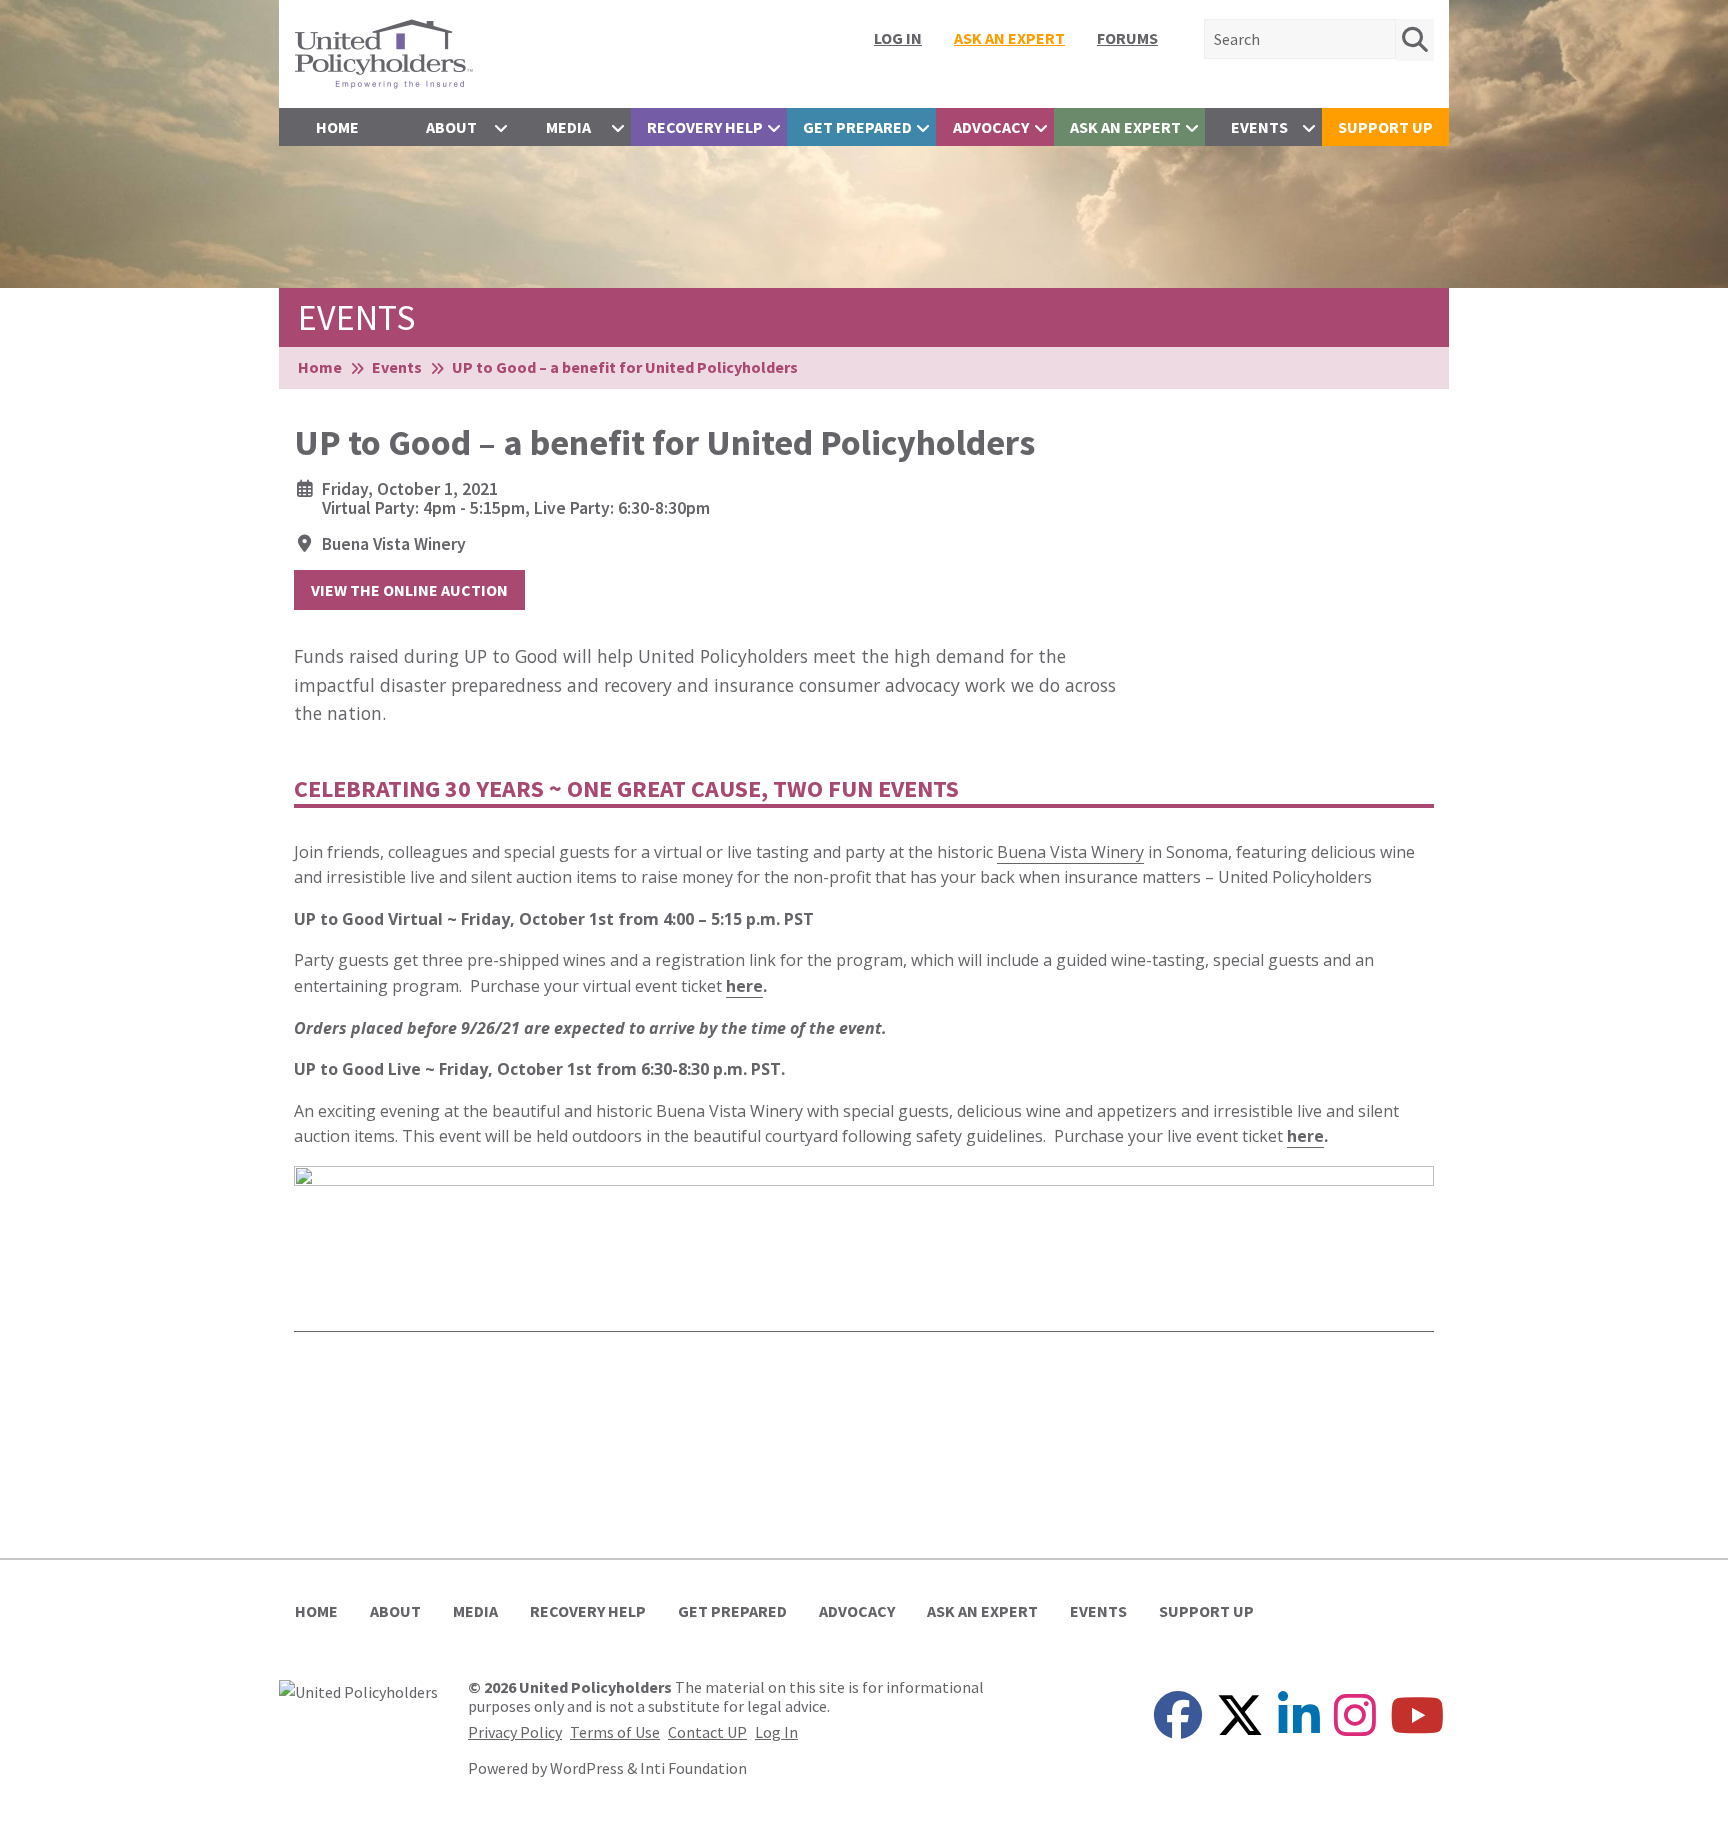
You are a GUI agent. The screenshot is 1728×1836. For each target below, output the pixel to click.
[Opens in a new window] (358, 1690)
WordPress (587, 1768)
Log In (898, 38)
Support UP (1385, 127)
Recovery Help (705, 127)
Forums (1127, 38)
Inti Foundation (693, 1768)
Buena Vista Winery (394, 544)
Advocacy (991, 127)
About (451, 127)
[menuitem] (898, 38)
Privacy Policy (515, 1732)
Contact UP (707, 1732)
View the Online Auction (409, 590)
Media (568, 127)
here (744, 986)
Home (337, 127)
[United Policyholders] (384, 52)
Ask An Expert (1009, 38)
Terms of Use (615, 1732)
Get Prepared (857, 127)
